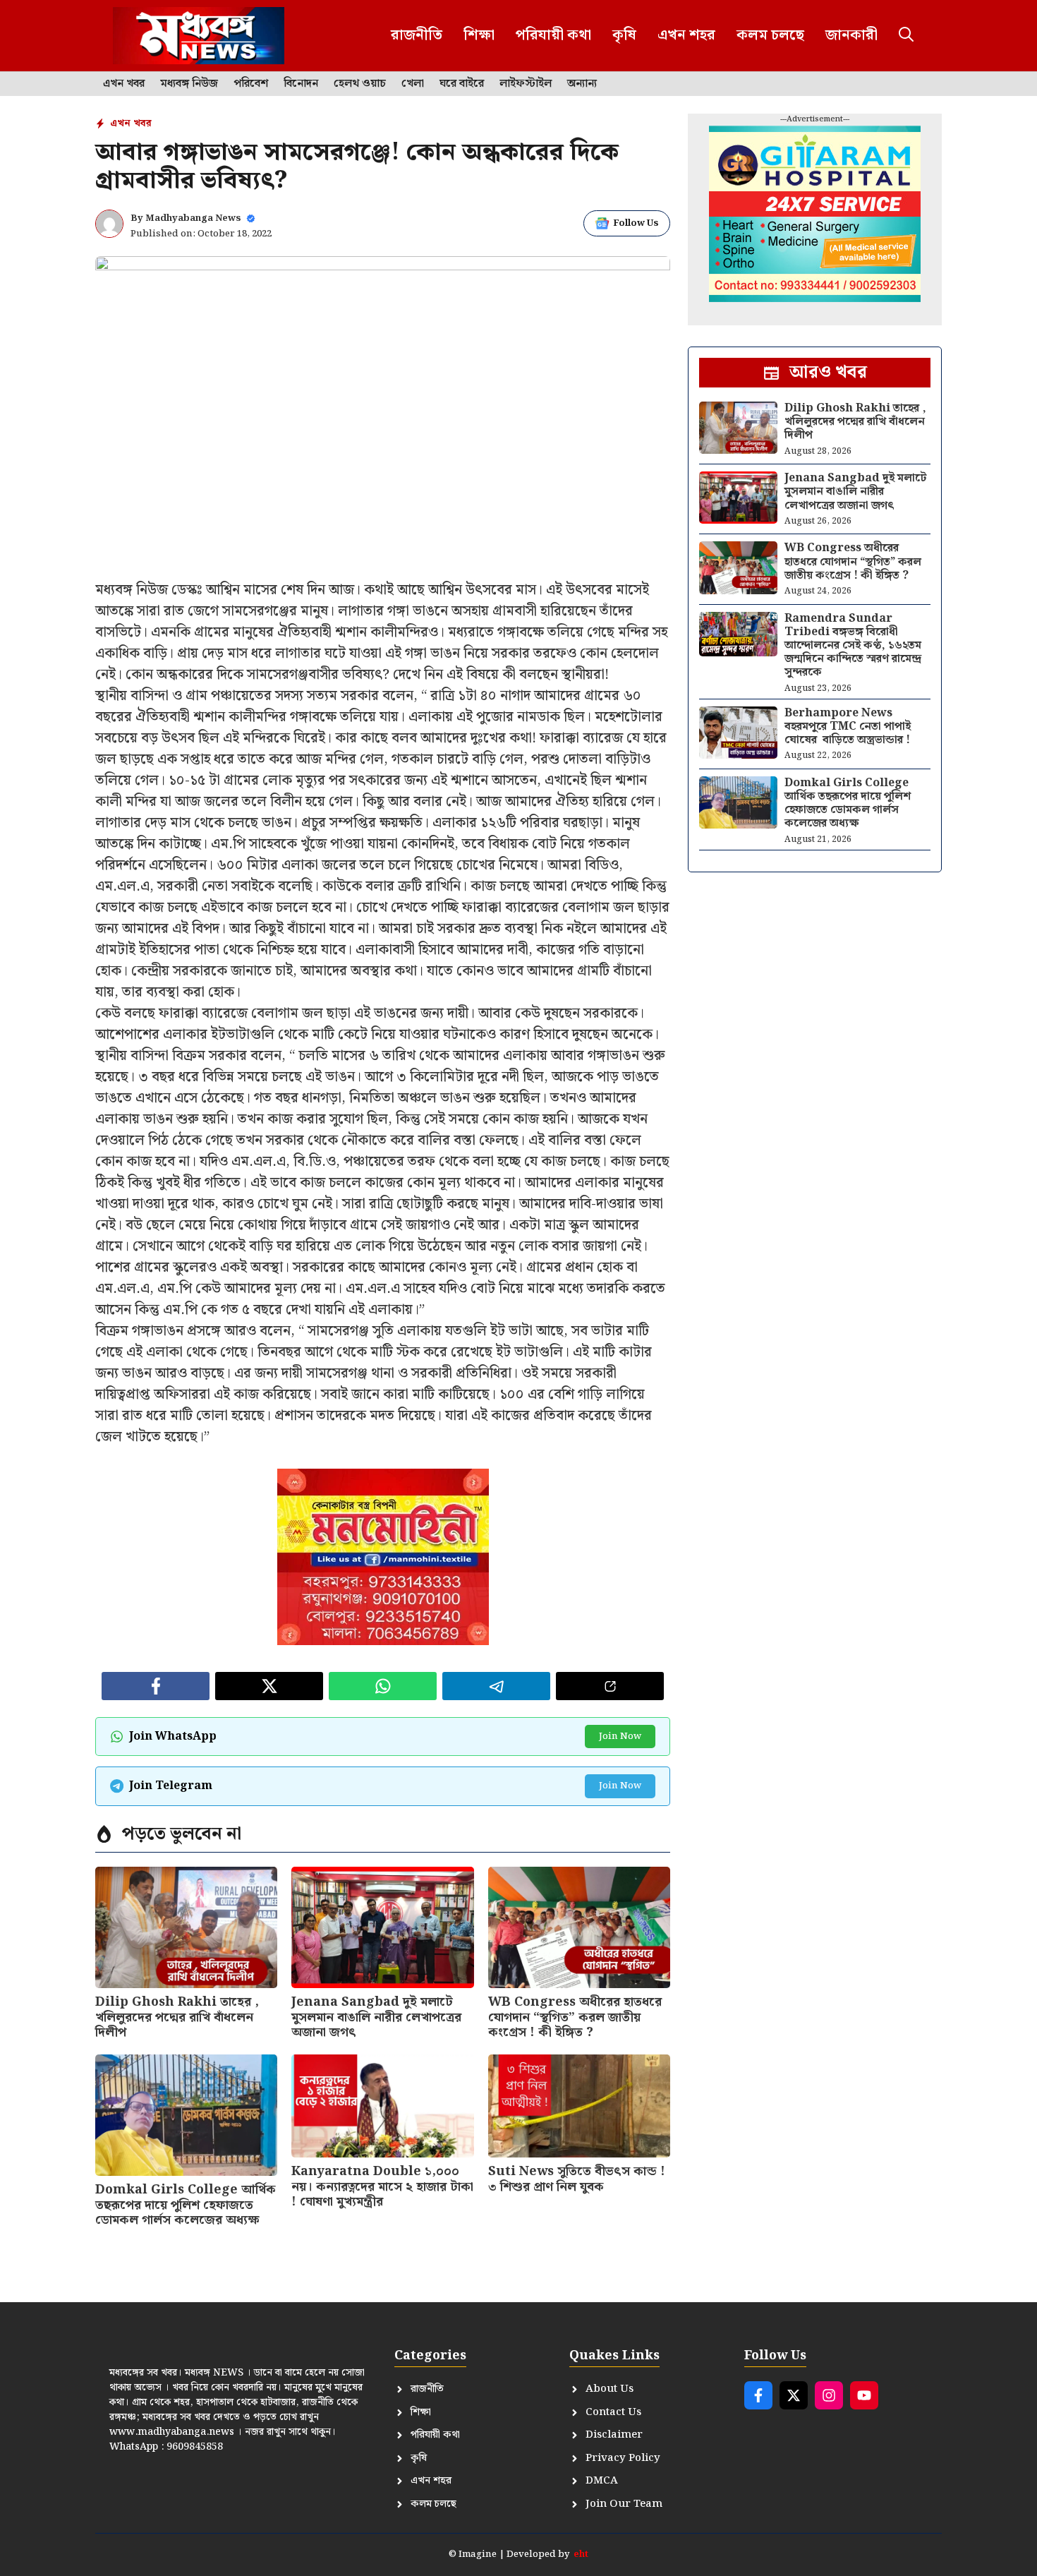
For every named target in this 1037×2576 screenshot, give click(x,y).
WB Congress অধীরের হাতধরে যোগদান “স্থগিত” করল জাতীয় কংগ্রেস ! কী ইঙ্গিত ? (575, 2017)
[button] (906, 36)
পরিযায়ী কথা (553, 35)
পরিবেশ (251, 84)
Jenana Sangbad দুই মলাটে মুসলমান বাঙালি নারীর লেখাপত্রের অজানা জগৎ (376, 2017)
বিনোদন (301, 84)
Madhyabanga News (193, 218)
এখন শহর (686, 35)
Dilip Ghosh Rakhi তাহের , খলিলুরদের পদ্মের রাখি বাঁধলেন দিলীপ (177, 2017)
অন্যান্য (582, 84)
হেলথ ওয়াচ (360, 84)
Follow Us (636, 223)
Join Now (620, 1737)
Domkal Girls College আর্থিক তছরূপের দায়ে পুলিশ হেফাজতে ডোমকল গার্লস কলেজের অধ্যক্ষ (186, 2205)
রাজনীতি (417, 35)
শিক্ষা (479, 35)
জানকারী (851, 35)
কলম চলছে (770, 35)
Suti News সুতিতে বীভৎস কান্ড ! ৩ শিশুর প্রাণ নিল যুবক (577, 2179)
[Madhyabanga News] (199, 36)
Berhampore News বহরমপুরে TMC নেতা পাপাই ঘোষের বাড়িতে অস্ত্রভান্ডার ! (848, 727)
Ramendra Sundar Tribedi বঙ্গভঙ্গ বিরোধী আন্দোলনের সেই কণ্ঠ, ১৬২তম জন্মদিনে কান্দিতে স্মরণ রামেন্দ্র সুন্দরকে (853, 646)
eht (581, 2554)
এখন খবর (124, 84)
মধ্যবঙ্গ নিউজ (189, 84)
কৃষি (624, 35)
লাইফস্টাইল (526, 84)
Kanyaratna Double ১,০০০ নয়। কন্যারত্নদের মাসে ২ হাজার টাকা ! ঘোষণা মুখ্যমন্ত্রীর (382, 2186)
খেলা (413, 84)
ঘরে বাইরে (462, 84)
